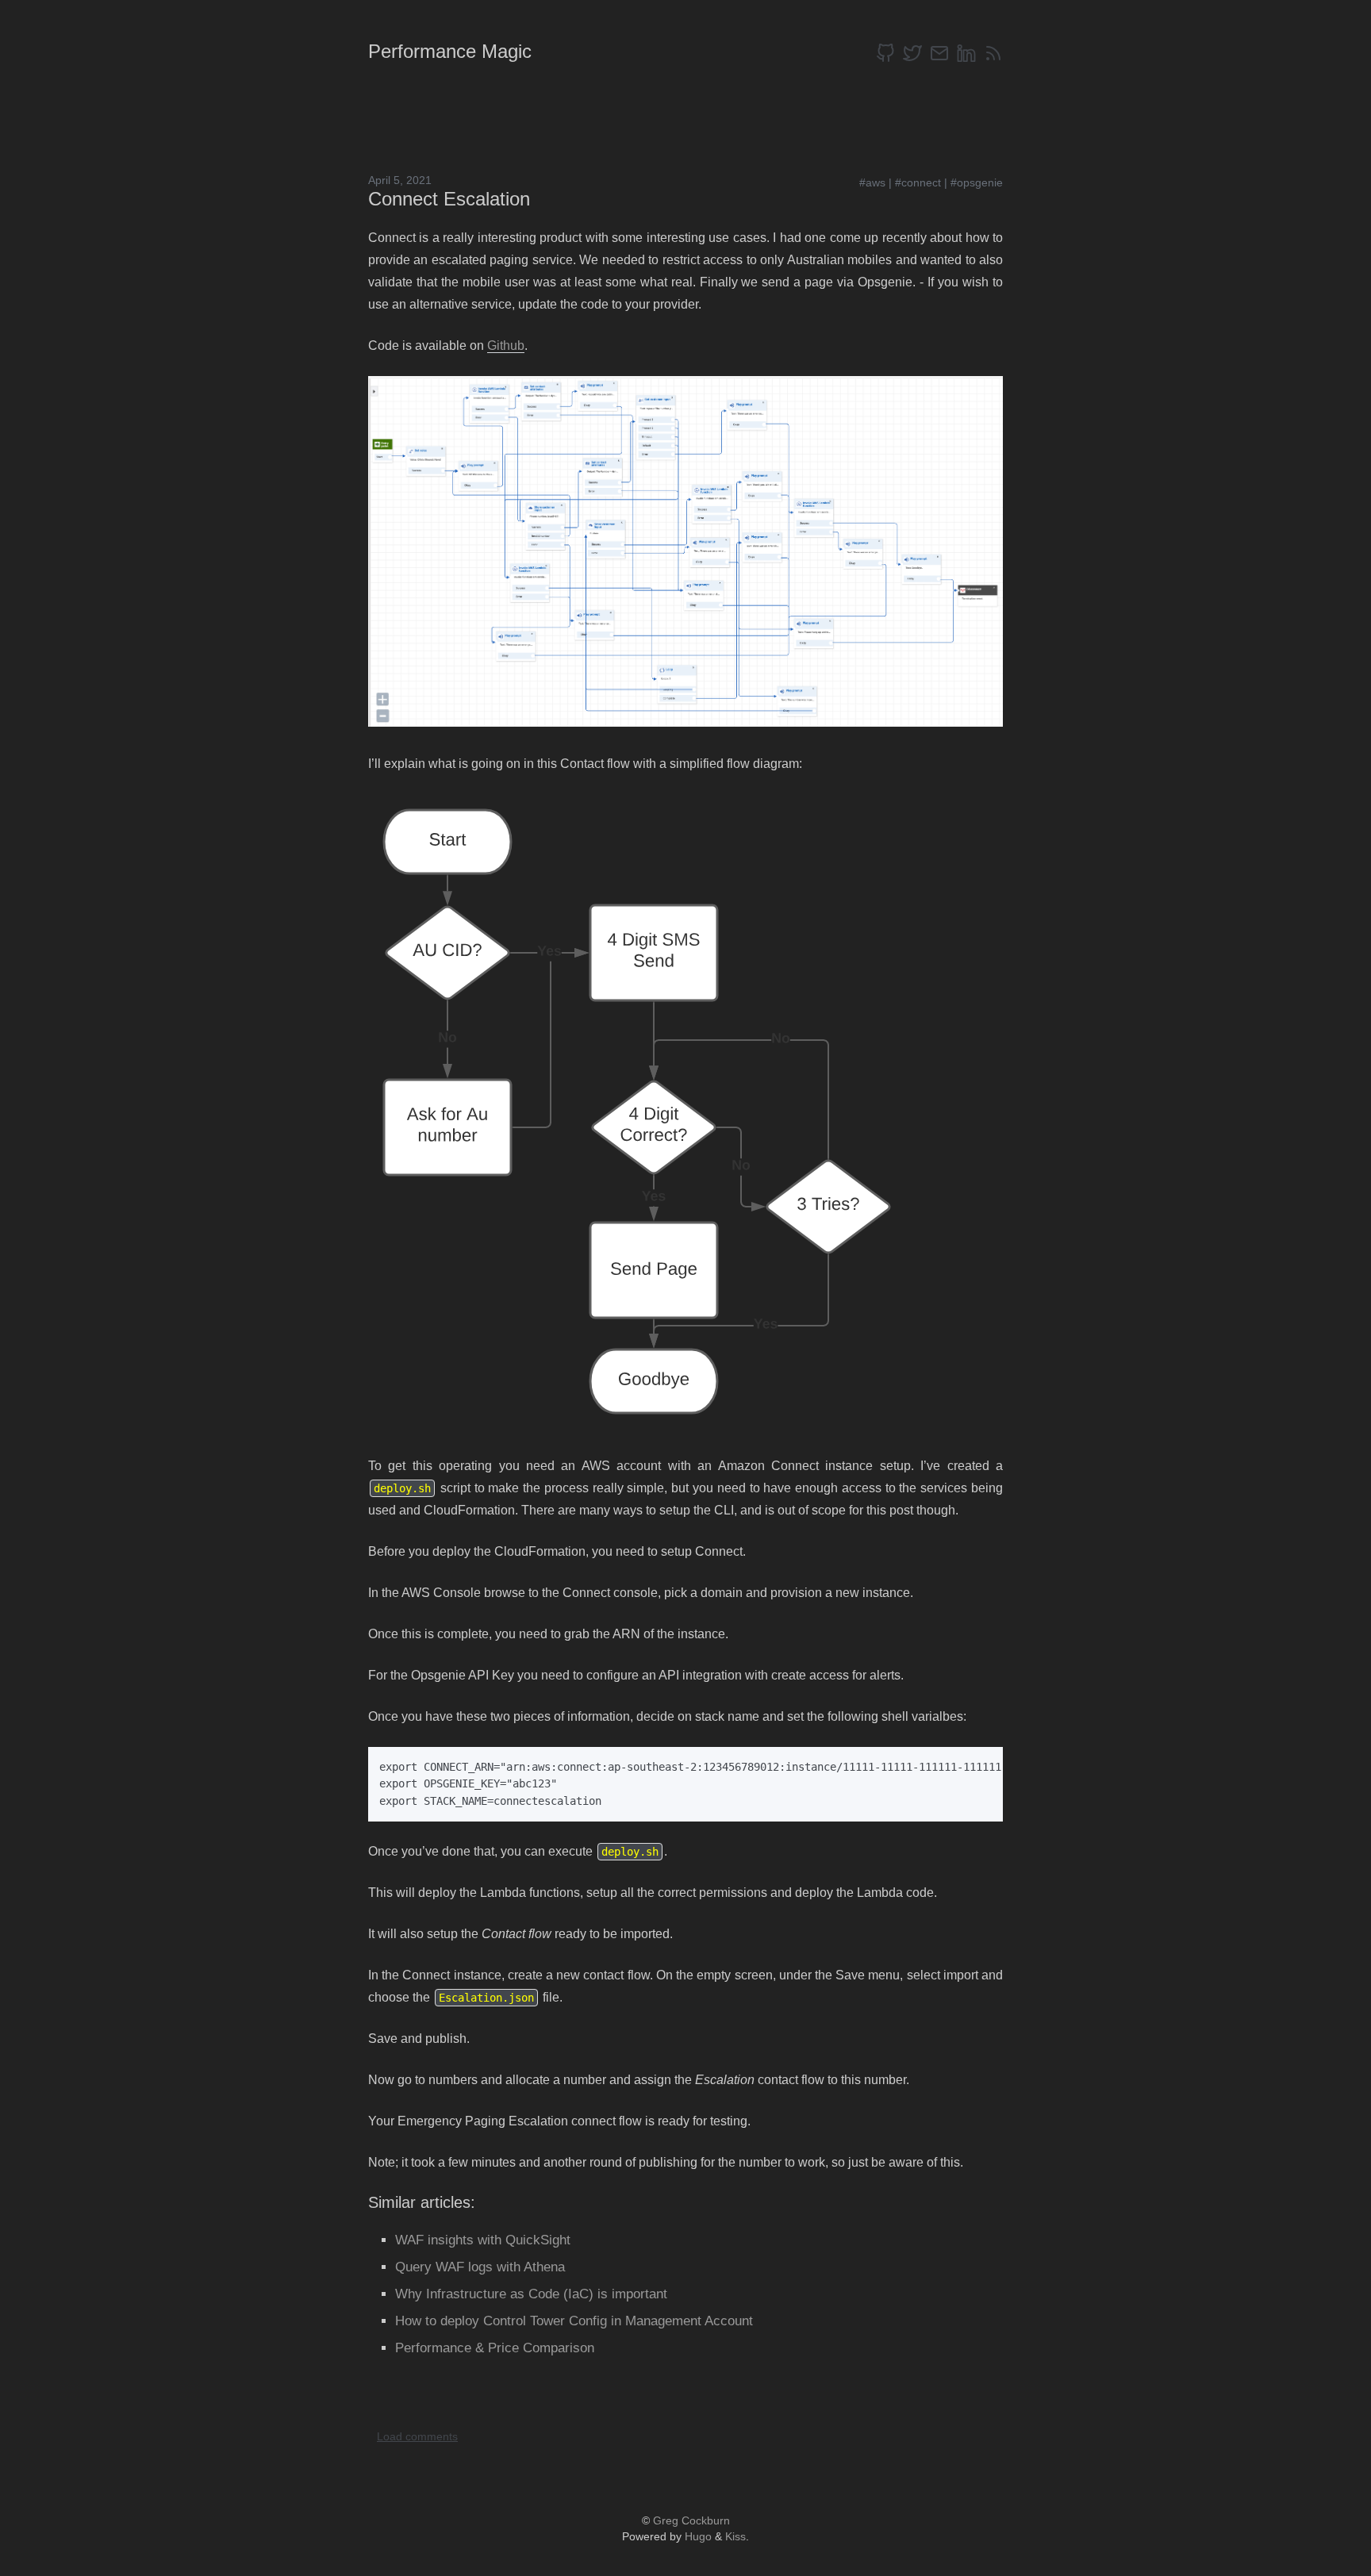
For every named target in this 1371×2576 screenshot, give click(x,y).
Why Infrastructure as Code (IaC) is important (531, 2294)
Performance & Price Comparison (495, 2348)
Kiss (735, 2536)
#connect (918, 182)
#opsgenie (977, 182)
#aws (872, 182)
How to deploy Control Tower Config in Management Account (574, 2321)
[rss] (993, 53)
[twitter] (912, 53)
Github (506, 346)
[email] (939, 53)
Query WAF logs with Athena (480, 2267)
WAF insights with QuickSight (483, 2240)
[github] (885, 53)
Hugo (698, 2536)
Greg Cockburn (691, 2520)
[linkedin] (966, 53)
